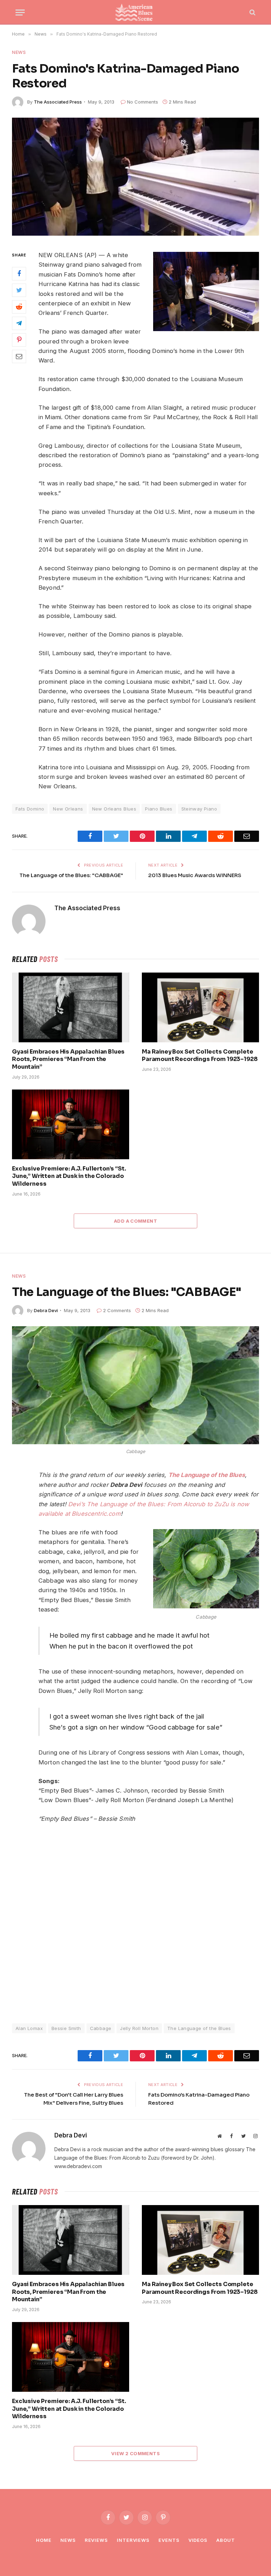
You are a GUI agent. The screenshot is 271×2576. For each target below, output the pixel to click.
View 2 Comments (135, 2453)
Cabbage (101, 2028)
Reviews (96, 2540)
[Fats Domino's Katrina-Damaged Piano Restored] (135, 177)
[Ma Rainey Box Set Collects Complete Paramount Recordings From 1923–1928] (200, 1007)
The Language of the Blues (199, 2028)
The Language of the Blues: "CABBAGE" (71, 875)
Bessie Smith (66, 2028)
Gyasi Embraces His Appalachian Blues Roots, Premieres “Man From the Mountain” (68, 1059)
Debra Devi (46, 1310)
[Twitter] (19, 290)
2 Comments (117, 1310)
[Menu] (20, 13)
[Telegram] (19, 323)
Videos (198, 2540)
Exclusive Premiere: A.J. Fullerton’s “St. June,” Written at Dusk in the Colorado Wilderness (69, 1176)
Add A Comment (135, 1221)
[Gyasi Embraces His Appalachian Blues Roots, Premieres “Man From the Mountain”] (71, 1007)
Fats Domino (30, 809)
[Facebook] (19, 274)
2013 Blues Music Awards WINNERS (195, 875)
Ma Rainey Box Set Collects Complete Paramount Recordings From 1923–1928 (200, 1056)
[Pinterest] (19, 340)
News (19, 52)
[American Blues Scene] (135, 12)
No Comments (143, 102)
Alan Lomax (29, 2028)
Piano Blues (159, 809)
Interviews (133, 2540)
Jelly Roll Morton (139, 2028)
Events (169, 2540)
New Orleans (68, 809)
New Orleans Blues (114, 809)
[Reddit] (19, 307)
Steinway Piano (199, 809)
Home (44, 2540)
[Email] (19, 356)
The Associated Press (58, 102)
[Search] (252, 13)
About (226, 2540)
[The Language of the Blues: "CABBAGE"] (135, 1385)
